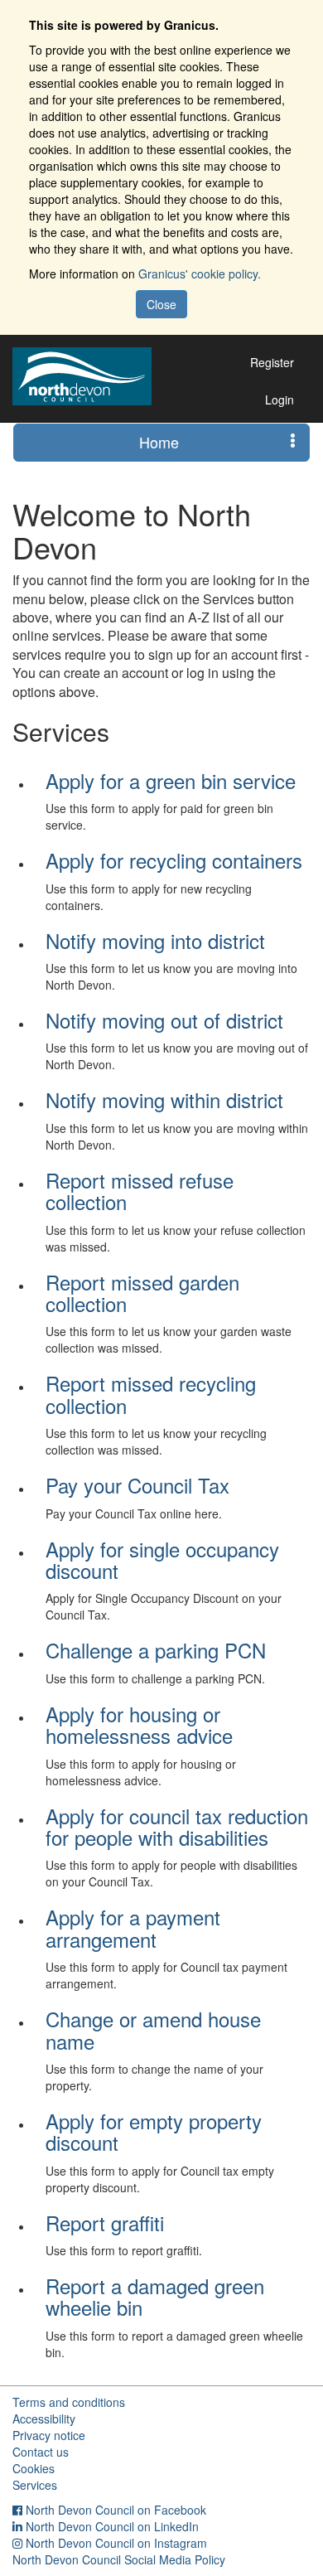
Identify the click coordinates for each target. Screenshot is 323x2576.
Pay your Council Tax (137, 1485)
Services (35, 2485)
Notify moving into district (155, 940)
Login (280, 399)
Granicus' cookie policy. (200, 274)
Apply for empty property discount (154, 2131)
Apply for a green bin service (171, 780)
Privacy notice (49, 2435)
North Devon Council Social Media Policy (119, 2559)
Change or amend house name (153, 2029)
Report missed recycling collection (151, 1394)
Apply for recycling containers (174, 860)
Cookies (34, 2468)
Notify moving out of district (164, 1020)
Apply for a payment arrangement (133, 1927)
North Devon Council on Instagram (116, 2543)
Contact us (41, 2452)
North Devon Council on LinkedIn (112, 2526)
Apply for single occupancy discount (162, 1559)
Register (272, 362)
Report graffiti (105, 2223)
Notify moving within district (164, 1099)
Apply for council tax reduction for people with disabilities (177, 1826)
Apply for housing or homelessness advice (139, 1724)
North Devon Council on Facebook (116, 2510)
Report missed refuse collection (140, 1191)
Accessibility (44, 2419)
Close (161, 304)
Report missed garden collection (142, 1293)
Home (159, 442)
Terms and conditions (69, 2402)
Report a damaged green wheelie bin (155, 2296)
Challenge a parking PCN (156, 1650)
